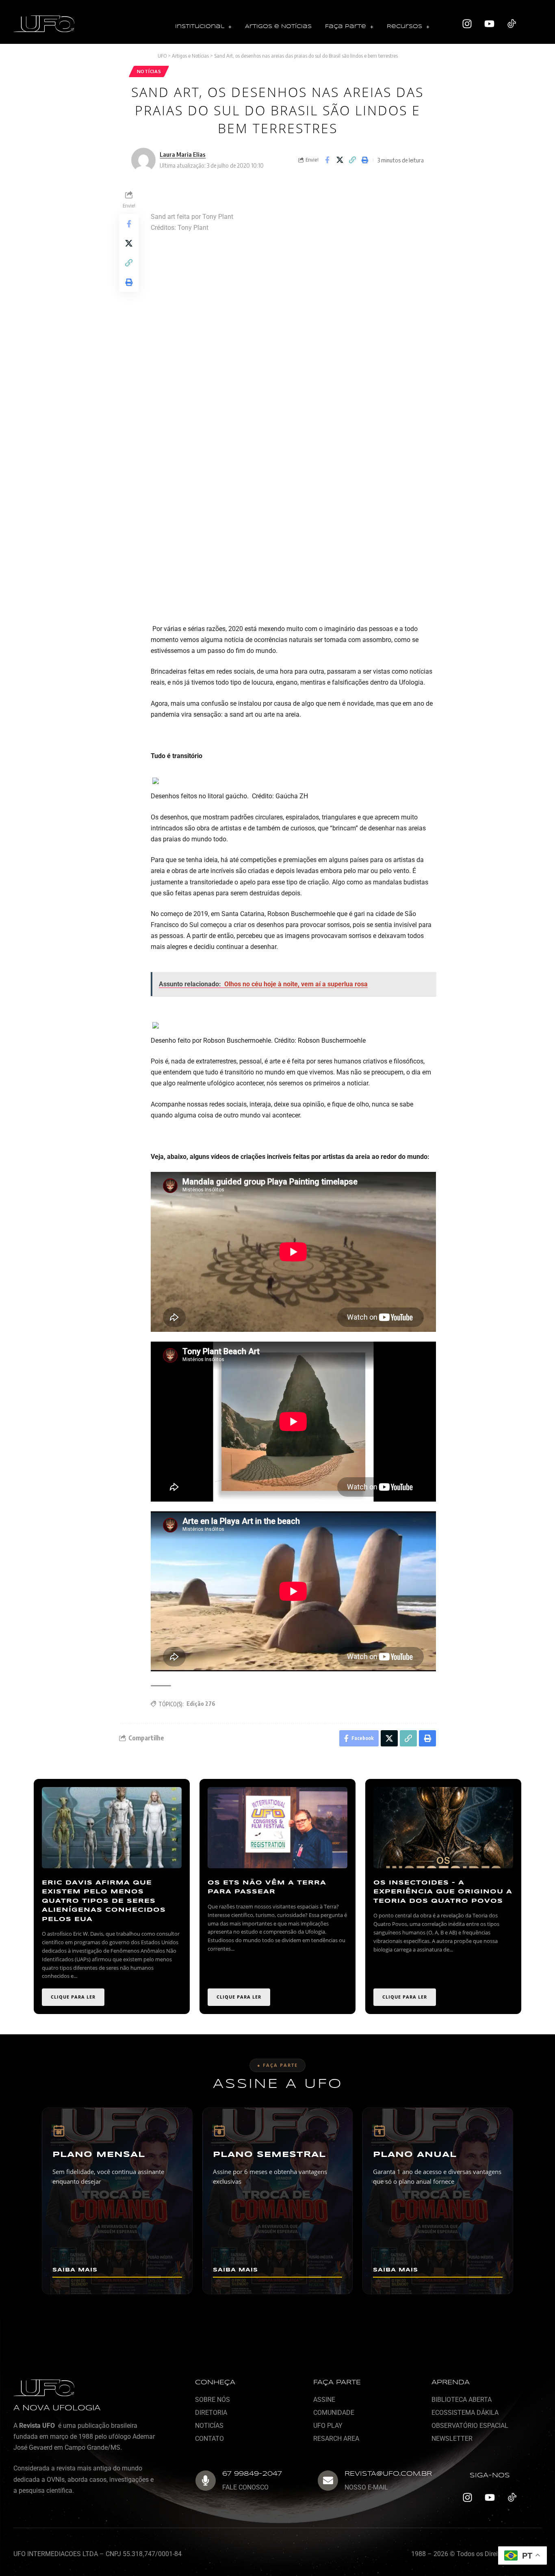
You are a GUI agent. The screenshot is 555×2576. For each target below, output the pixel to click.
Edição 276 (201, 1704)
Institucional (200, 27)
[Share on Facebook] (327, 160)
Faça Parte (346, 27)
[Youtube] (490, 24)
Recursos (404, 27)
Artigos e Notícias (278, 27)
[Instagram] (467, 24)
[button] (203, 27)
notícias (149, 71)
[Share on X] (340, 160)
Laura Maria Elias (183, 154)
